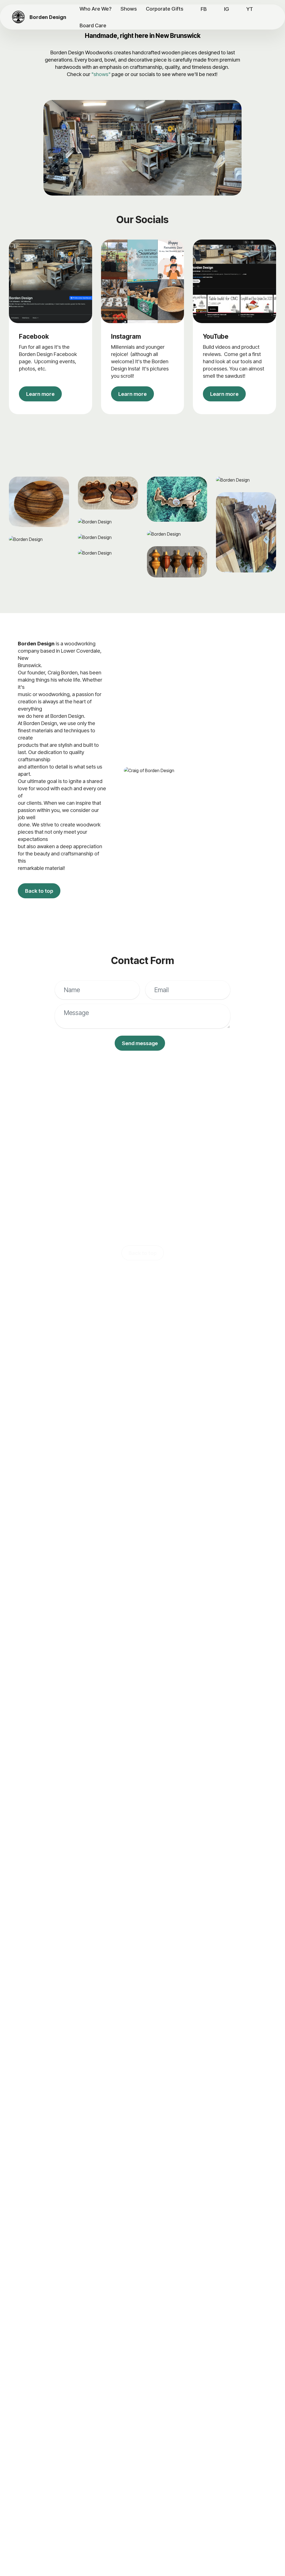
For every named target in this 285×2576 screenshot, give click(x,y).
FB (204, 9)
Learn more (40, 394)
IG (227, 9)
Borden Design (48, 17)
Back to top (39, 891)
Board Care (93, 25)
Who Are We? (96, 9)
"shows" (101, 74)
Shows (129, 9)
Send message (140, 1043)
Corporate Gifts (165, 9)
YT (250, 9)
